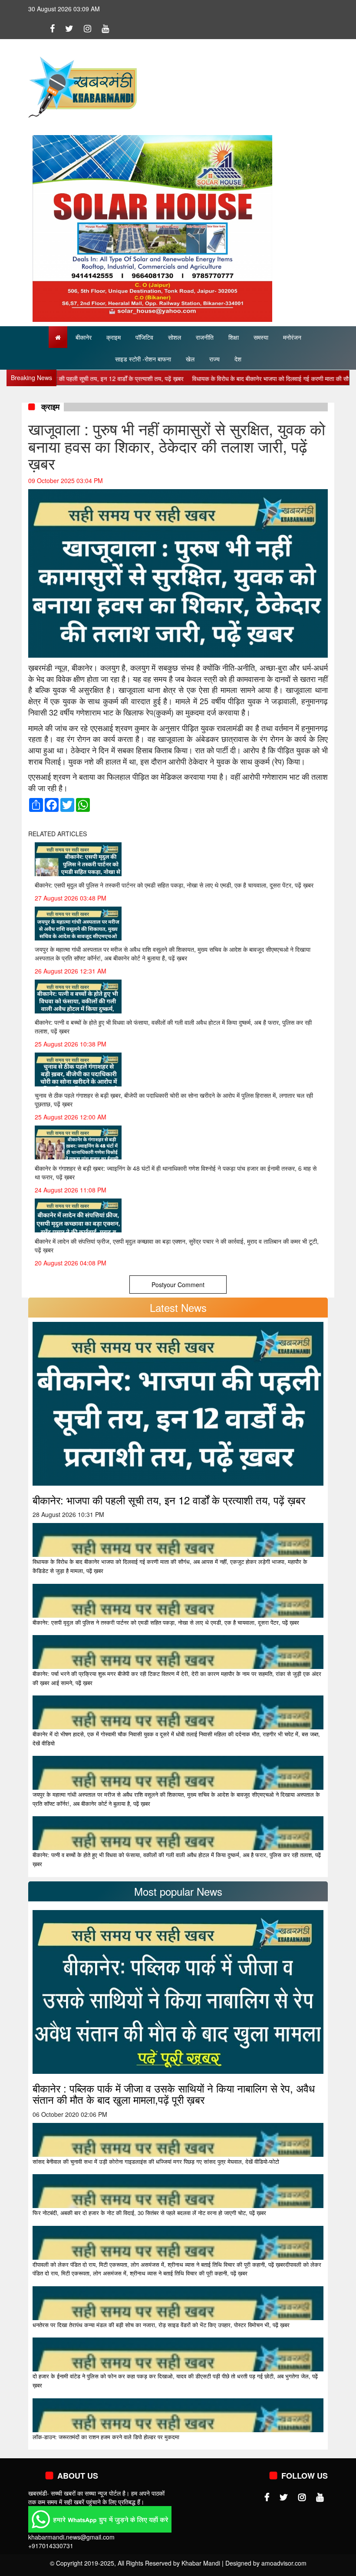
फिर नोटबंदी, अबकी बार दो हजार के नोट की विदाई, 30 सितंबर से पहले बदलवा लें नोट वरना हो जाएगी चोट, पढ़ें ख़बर (149, 2213)
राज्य (214, 359)
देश (238, 359)
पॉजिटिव (144, 337)
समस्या (261, 337)
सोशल (175, 337)
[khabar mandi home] (82, 86)
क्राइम (114, 337)
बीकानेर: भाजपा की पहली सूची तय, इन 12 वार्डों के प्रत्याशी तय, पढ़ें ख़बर (169, 1500)
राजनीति (205, 337)
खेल (190, 359)
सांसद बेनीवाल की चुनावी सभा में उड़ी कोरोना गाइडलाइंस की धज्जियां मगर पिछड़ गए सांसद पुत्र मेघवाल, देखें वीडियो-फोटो (156, 2161)
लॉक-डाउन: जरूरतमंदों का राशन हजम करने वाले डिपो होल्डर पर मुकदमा (106, 2437)
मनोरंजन (292, 337)
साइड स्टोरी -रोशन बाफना (143, 359)
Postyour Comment (178, 1285)
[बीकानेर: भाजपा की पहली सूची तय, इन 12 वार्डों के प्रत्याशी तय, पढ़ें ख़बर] (178, 1403)
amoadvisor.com (284, 2563)
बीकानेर (84, 337)
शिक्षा (234, 337)
